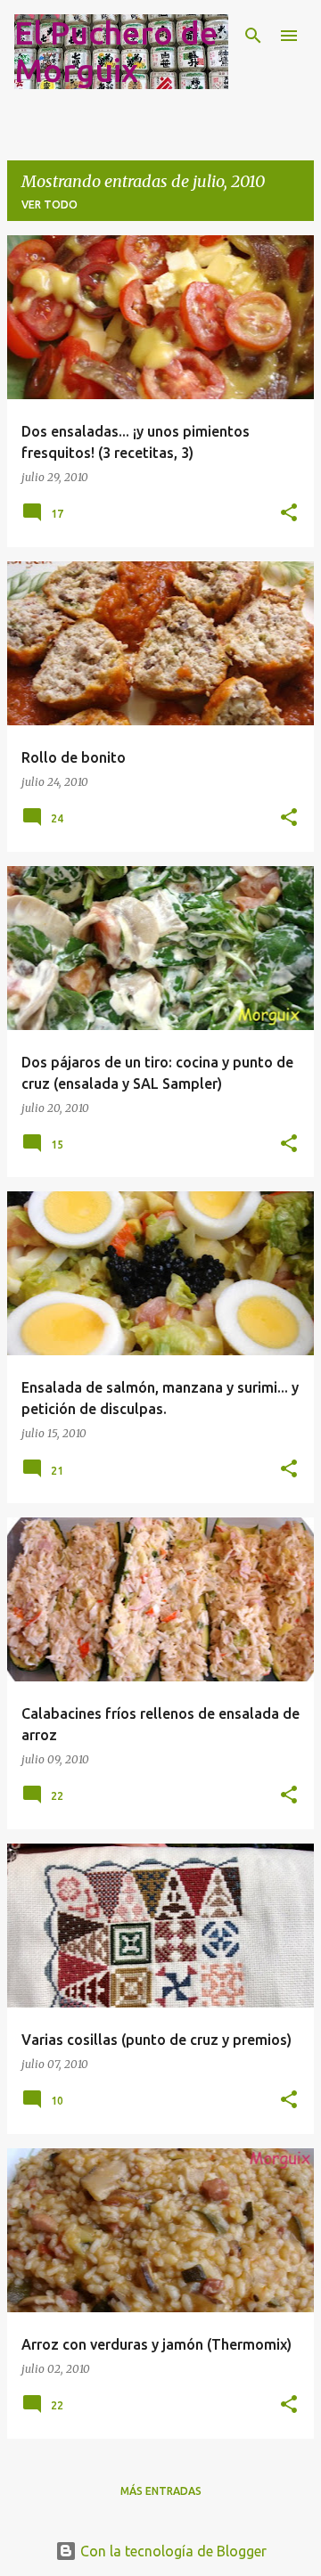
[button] (289, 514)
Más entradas (161, 2491)
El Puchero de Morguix (116, 51)
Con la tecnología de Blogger (172, 2551)
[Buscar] (253, 36)
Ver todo (49, 204)
